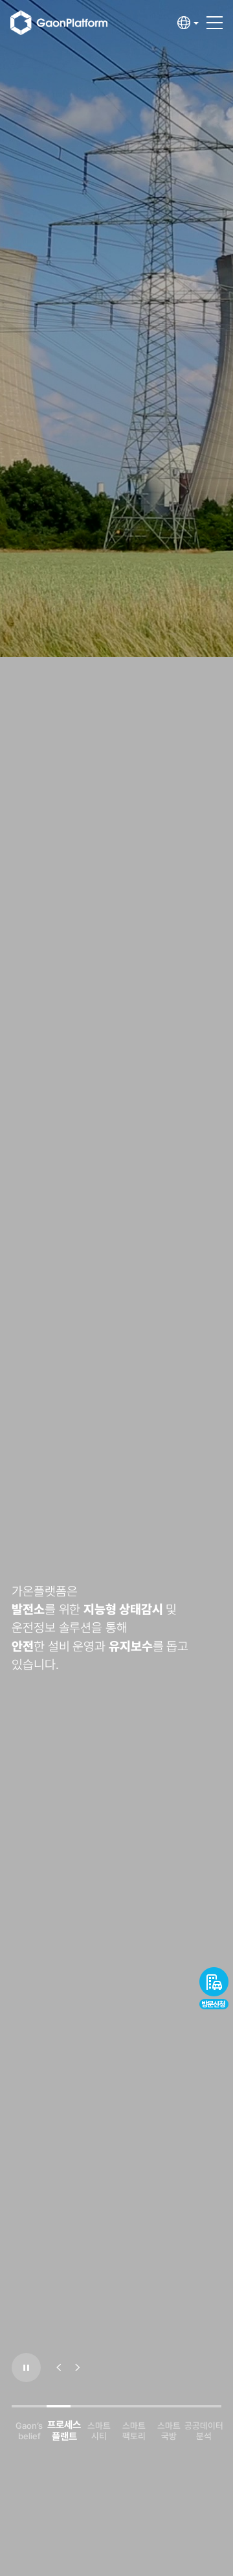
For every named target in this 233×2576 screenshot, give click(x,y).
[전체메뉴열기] (215, 17)
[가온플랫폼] (69, 23)
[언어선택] (188, 23)
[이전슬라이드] (59, 2368)
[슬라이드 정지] (26, 2368)
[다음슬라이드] (78, 2368)
